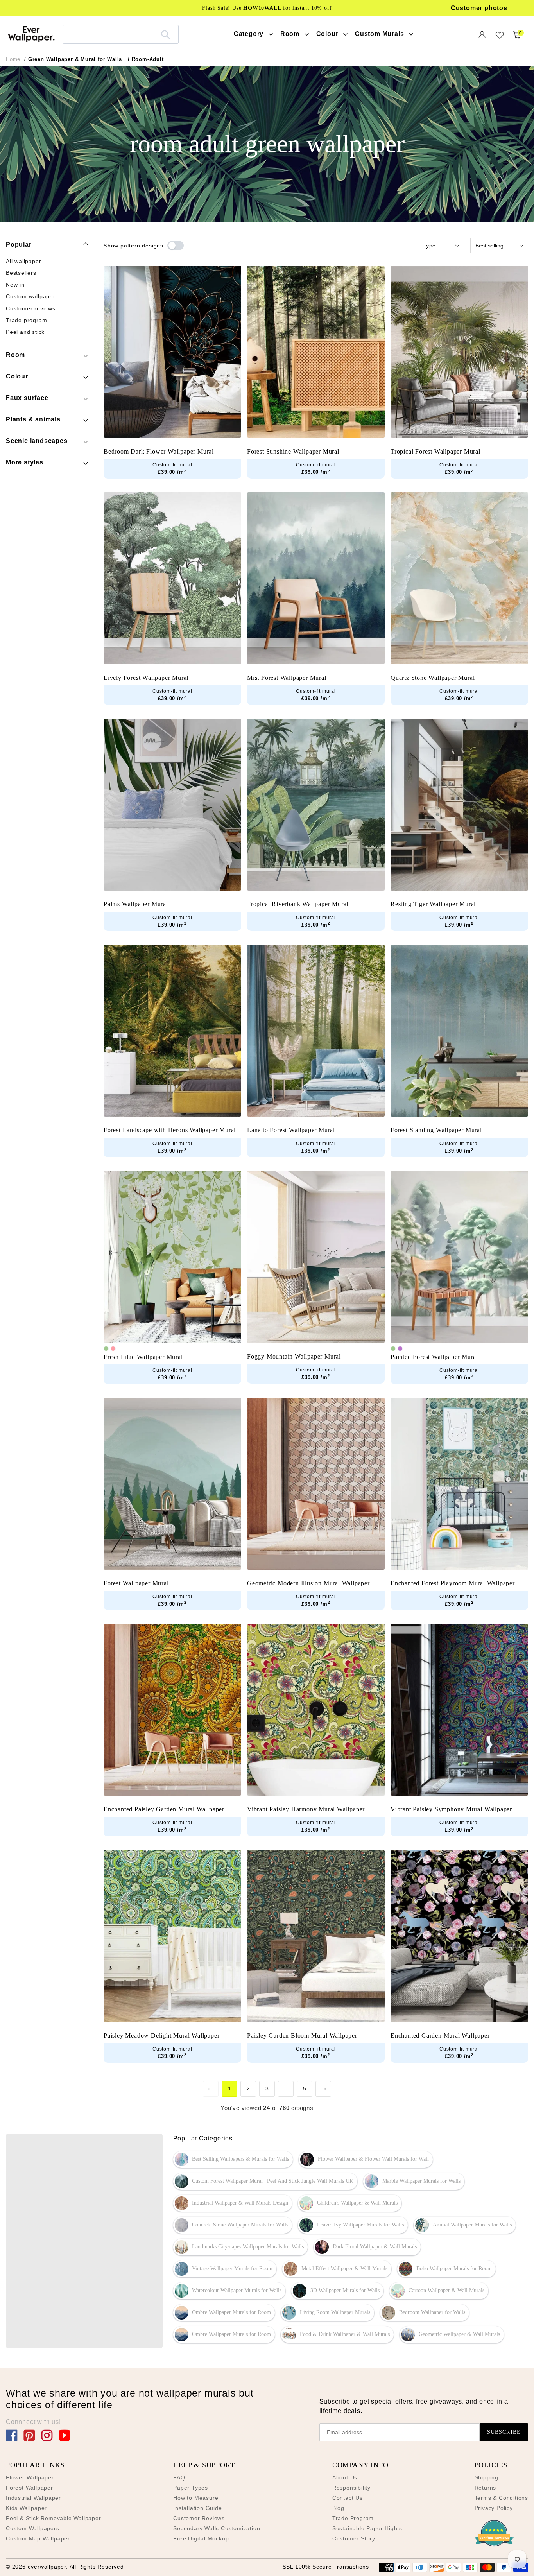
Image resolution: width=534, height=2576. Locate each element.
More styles (25, 462)
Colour (17, 376)
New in (15, 285)
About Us (345, 2477)
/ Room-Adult (146, 59)
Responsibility (351, 2488)
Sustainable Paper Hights (367, 2528)
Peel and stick (25, 332)
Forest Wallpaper (30, 2488)
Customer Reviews (199, 2518)
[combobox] (121, 34)
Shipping (487, 2477)
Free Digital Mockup (201, 2538)
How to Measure (196, 2498)
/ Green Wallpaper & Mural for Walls (73, 59)
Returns (486, 2488)
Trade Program (353, 2518)
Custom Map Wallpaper (38, 2538)
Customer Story (354, 2538)
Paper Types (191, 2488)
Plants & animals (33, 419)
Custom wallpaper (31, 297)
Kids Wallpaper (26, 2508)
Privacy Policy (494, 2508)
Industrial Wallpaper (33, 2498)
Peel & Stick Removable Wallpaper (54, 2518)
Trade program (26, 321)
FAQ (179, 2477)
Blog (338, 2508)
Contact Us (348, 2498)
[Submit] (166, 34)
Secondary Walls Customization (217, 2528)
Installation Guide (197, 2508)
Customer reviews (31, 309)
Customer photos (479, 8)
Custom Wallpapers (33, 2528)
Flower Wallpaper (30, 2477)
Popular (19, 245)
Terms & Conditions (501, 2498)
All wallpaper (23, 261)
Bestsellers (21, 273)
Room (15, 355)
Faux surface (27, 398)
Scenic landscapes (37, 441)
